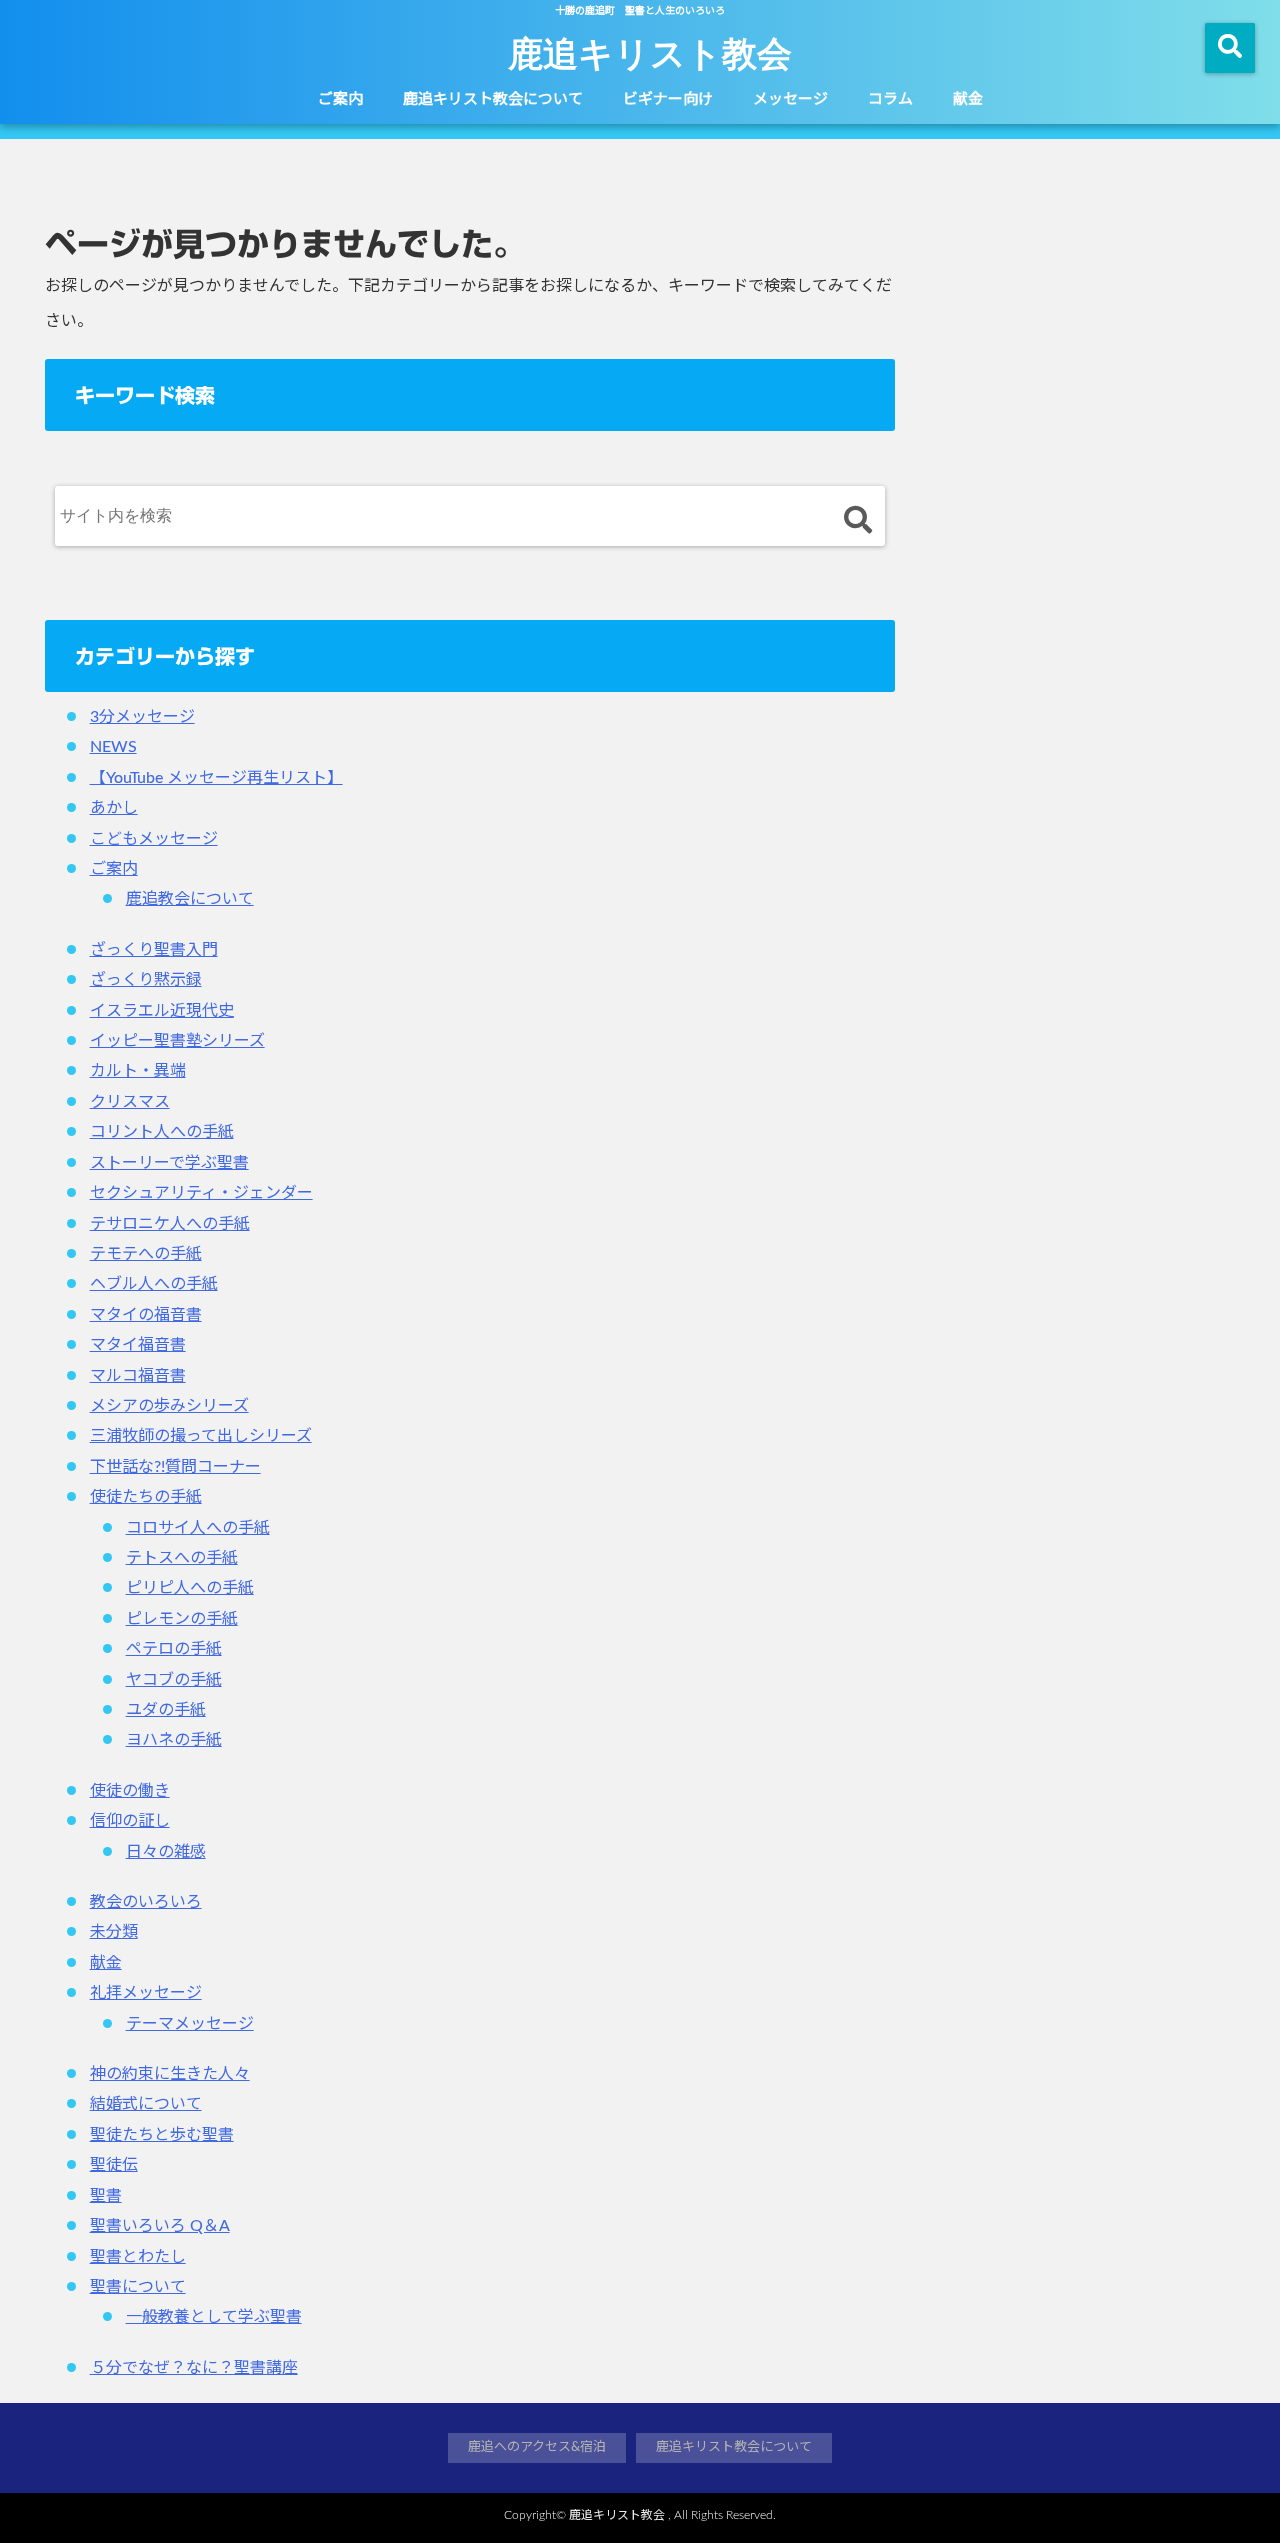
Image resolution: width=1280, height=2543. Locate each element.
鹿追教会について (190, 899)
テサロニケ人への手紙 (170, 1224)
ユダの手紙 (166, 1710)
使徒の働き (130, 1791)
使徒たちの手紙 (146, 1497)
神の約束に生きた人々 (170, 2074)
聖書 (106, 2196)
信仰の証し (130, 1821)
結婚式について (146, 2104)
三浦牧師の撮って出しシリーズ (201, 1436)
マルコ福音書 (138, 1376)
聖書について (138, 2287)
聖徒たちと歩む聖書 (162, 2135)
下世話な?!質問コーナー (175, 1467)
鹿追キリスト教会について (493, 99)
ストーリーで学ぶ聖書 (169, 1163)
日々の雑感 (166, 1852)
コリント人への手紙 (162, 1132)
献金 (968, 99)
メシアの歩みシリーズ (169, 1406)
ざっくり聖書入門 (154, 950)
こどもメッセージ (154, 839)
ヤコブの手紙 (174, 1680)
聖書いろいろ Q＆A (160, 2226)
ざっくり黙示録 (146, 980)
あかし (114, 808)
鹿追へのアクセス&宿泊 (537, 2447)
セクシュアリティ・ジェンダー (201, 1193)
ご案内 (340, 99)
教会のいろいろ (146, 1902)
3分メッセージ (142, 717)
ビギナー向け (668, 99)
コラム (890, 99)
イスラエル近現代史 (162, 1011)
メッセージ (790, 99)
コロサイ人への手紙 (198, 1528)
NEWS (113, 747)
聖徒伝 (114, 2165)
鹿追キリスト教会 (650, 52)
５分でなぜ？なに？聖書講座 (194, 2368)
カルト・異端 (138, 1071)
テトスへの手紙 (182, 1558)
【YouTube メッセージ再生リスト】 (216, 778)
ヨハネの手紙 (174, 1740)
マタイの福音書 (146, 1315)
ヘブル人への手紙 (154, 1284)
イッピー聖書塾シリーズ (177, 1041)
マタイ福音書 (138, 1345)
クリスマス (130, 1102)
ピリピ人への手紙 (190, 1588)
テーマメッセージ (190, 2024)
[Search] (857, 520)
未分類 (114, 1932)
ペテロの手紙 (174, 1649)
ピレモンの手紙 (182, 1619)
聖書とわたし (138, 2257)
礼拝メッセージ (146, 1993)
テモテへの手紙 (146, 1254)
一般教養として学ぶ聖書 (214, 2317)
